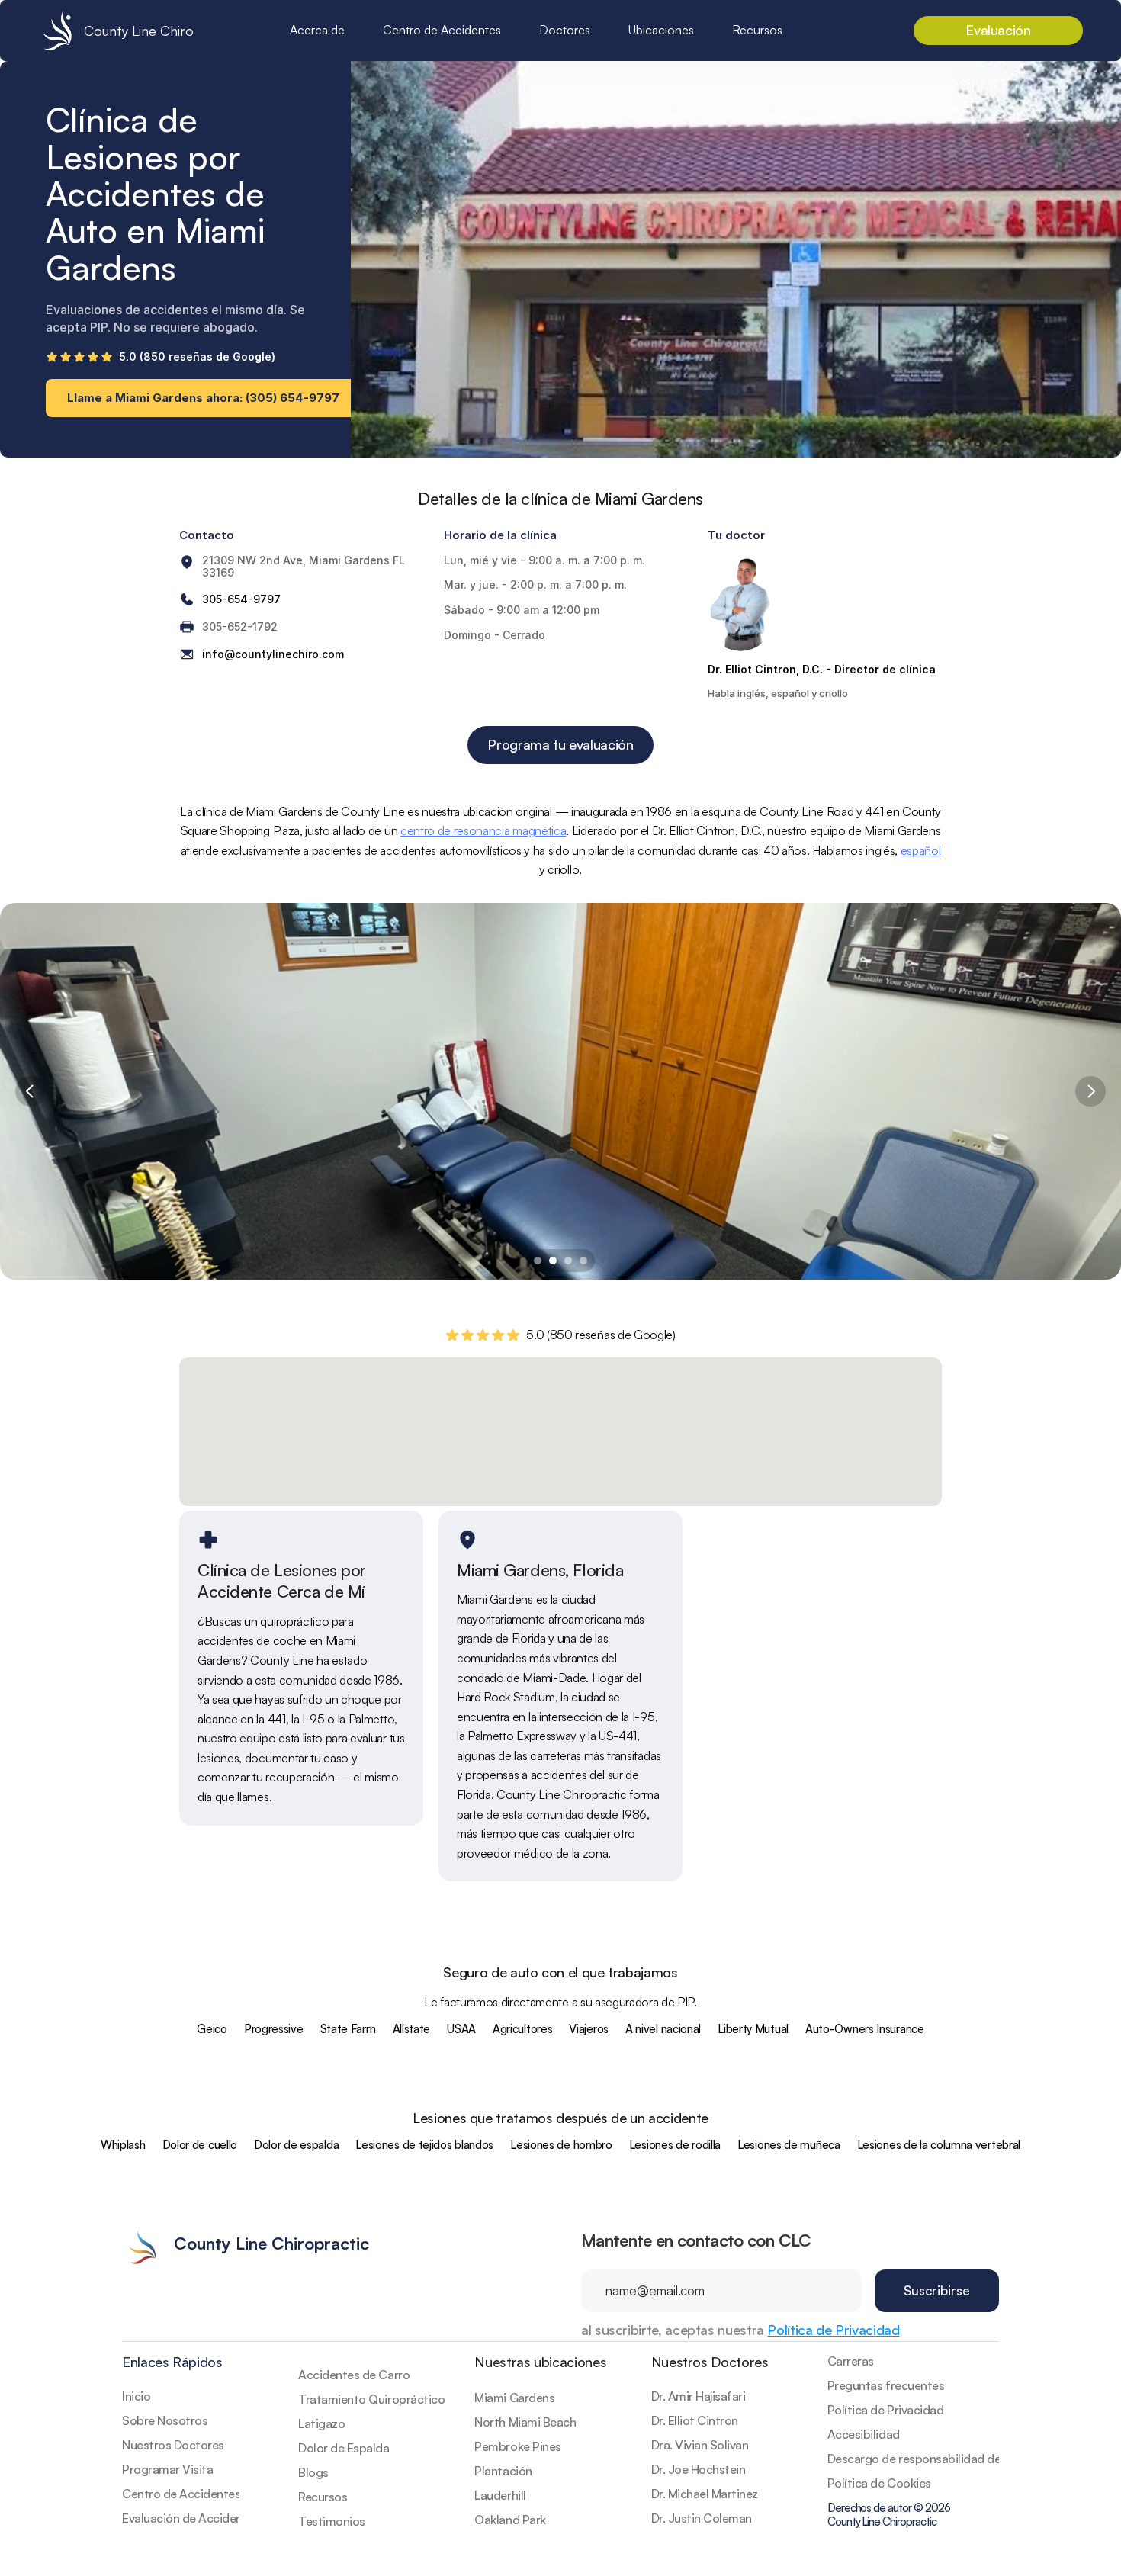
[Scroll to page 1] (536, 1261)
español (921, 850)
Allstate (412, 2029)
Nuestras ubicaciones (540, 2362)
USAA (461, 2029)
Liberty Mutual (753, 2029)
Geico (212, 2029)
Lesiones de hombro (561, 2145)
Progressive (274, 2029)
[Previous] (31, 1091)
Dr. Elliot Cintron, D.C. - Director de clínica (822, 669)
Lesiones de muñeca (789, 2145)
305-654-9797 (241, 599)
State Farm (348, 2029)
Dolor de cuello (200, 2145)
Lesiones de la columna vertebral (939, 2145)
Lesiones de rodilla (675, 2145)
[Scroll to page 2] (553, 1261)
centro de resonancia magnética (483, 830)
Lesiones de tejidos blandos (424, 2145)
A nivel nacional (663, 2029)
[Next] (1090, 1091)
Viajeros (589, 2029)
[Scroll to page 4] (585, 1261)
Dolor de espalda (296, 2145)
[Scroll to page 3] (568, 1261)
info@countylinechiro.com (273, 654)
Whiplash (123, 2145)
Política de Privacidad (833, 2330)
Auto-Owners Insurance (865, 2029)
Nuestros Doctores (710, 2362)
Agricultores (522, 2029)
